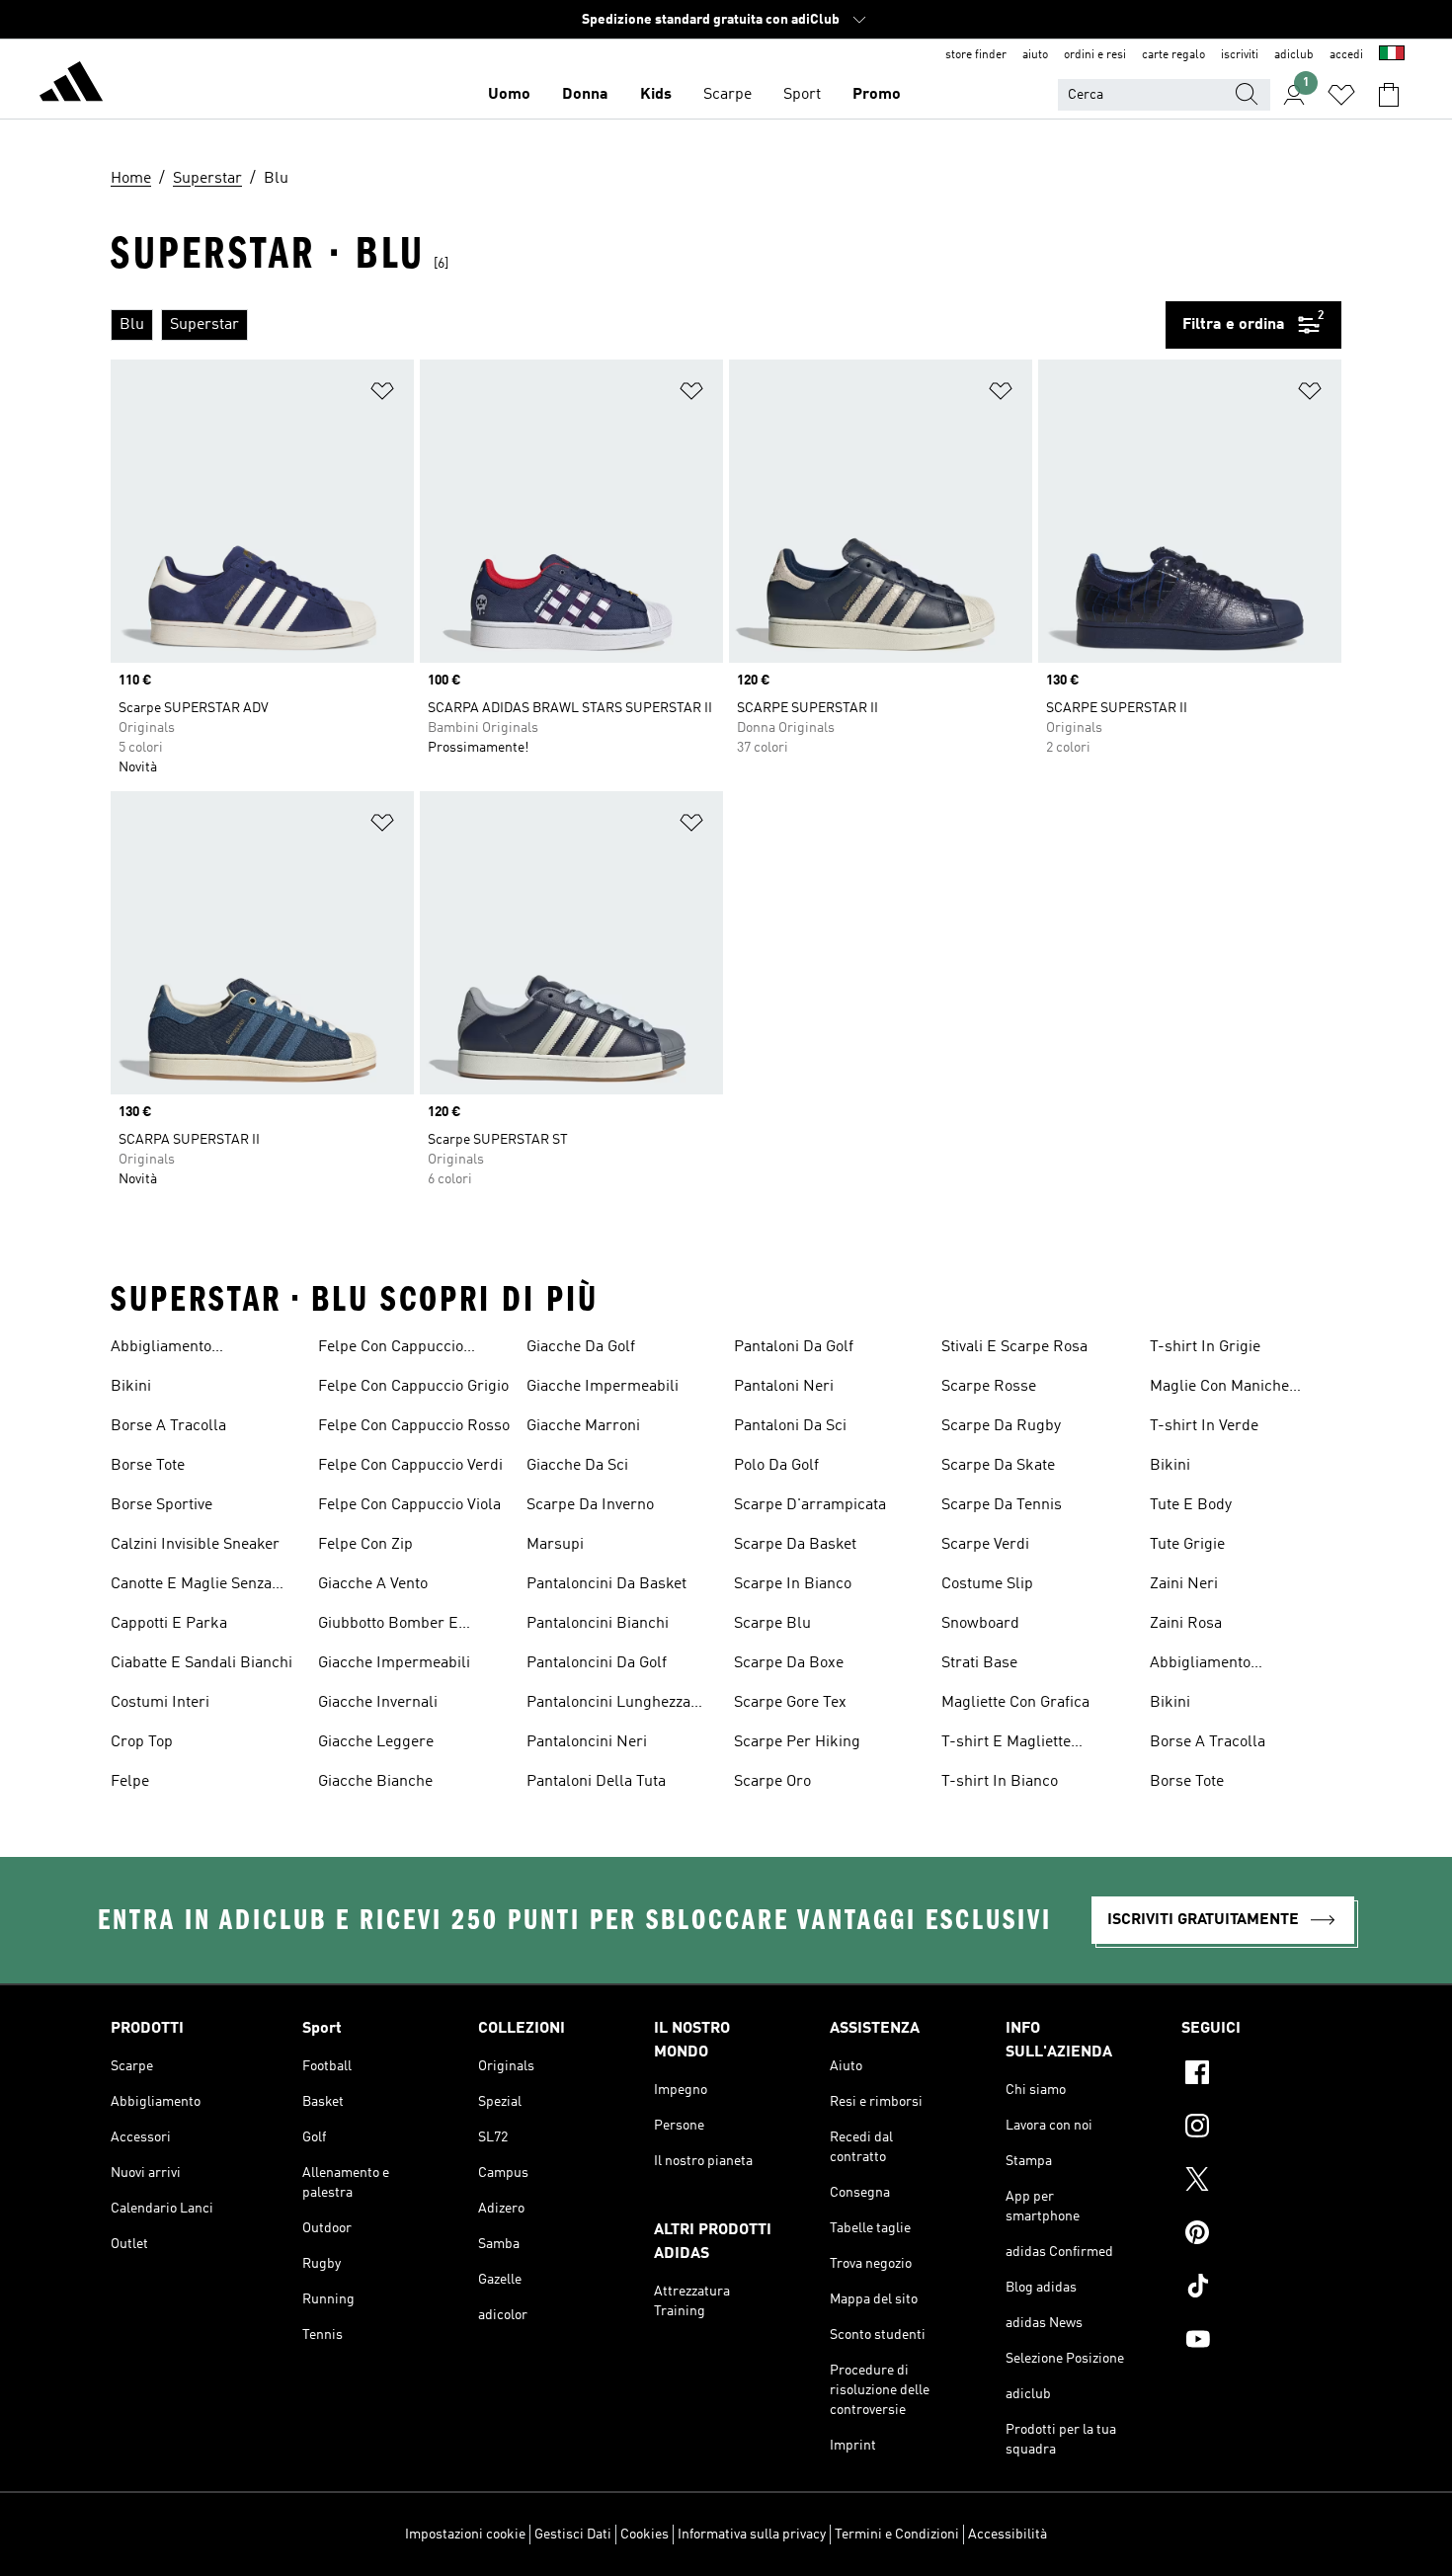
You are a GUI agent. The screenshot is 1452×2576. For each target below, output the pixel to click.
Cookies (645, 2535)
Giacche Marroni (583, 1426)
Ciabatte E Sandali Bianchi (202, 1663)
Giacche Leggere (376, 1742)
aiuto (1035, 55)
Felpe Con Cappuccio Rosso (414, 1426)
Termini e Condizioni (897, 2535)
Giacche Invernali (378, 1703)
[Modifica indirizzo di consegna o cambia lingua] (1392, 55)
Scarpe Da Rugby (1001, 1426)
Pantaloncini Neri (587, 1742)
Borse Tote (148, 1466)
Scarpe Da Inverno (590, 1505)
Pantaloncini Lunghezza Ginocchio (608, 1705)
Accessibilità (1008, 2535)
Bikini (131, 1387)
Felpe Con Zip (365, 1545)
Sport (802, 95)
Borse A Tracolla (168, 1426)
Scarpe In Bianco (793, 1584)
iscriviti (1240, 55)
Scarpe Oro (772, 1782)
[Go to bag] (1389, 95)
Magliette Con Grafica (1015, 1703)
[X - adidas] (1261, 2182)
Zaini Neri (1184, 1584)
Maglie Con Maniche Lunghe (1219, 1389)
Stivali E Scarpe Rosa (1014, 1347)
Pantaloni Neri (784, 1387)
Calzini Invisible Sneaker (195, 1545)
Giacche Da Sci (577, 1466)
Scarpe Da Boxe (789, 1663)
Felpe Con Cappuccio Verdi (410, 1466)
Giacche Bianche (375, 1782)
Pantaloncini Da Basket (606, 1584)
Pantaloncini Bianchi (598, 1624)
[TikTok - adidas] (1261, 2289)
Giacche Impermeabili (394, 1663)
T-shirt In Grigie (1205, 1347)
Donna (585, 95)
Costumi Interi (160, 1703)
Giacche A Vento (373, 1584)
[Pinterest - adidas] (1261, 2235)
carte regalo (1173, 55)
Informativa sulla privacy (752, 2535)
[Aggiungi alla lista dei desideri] (382, 395)
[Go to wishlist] (1341, 95)
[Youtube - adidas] (1261, 2342)
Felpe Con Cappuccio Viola (409, 1505)
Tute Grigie (1187, 1545)
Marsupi (555, 1545)
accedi (1346, 55)
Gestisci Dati (573, 2535)
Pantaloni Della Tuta (596, 1782)
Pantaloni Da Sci (790, 1426)
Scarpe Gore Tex (790, 1703)
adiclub (1294, 55)
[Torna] (71, 85)
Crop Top (142, 1742)
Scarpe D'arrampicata (810, 1505)
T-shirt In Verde (1204, 1426)
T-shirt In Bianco (1000, 1782)
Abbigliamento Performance (161, 1349)
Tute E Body (1191, 1505)
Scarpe (727, 95)
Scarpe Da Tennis (1002, 1505)
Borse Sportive (161, 1505)
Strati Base (979, 1663)
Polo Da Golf (776, 1466)
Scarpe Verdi (985, 1545)
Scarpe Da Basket (795, 1545)
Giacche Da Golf (581, 1347)
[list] (638, 325)
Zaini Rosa (1186, 1624)
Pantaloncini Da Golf (597, 1663)
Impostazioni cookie (465, 2535)
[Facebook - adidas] (1261, 2075)
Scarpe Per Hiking (797, 1742)
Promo (877, 95)
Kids (656, 95)
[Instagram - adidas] (1261, 2129)
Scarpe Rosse (989, 1387)
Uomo (509, 95)
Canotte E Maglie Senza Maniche (191, 1586)
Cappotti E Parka (169, 1624)
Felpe (130, 1782)
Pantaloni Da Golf (794, 1347)
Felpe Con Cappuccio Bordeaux (391, 1349)
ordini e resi (1095, 55)
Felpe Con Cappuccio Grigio (413, 1387)
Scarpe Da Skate (998, 1466)
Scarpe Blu (772, 1624)
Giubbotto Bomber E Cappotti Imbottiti (388, 1626)
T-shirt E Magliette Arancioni (1006, 1744)
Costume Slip (987, 1584)
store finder (976, 55)
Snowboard (980, 1624)
